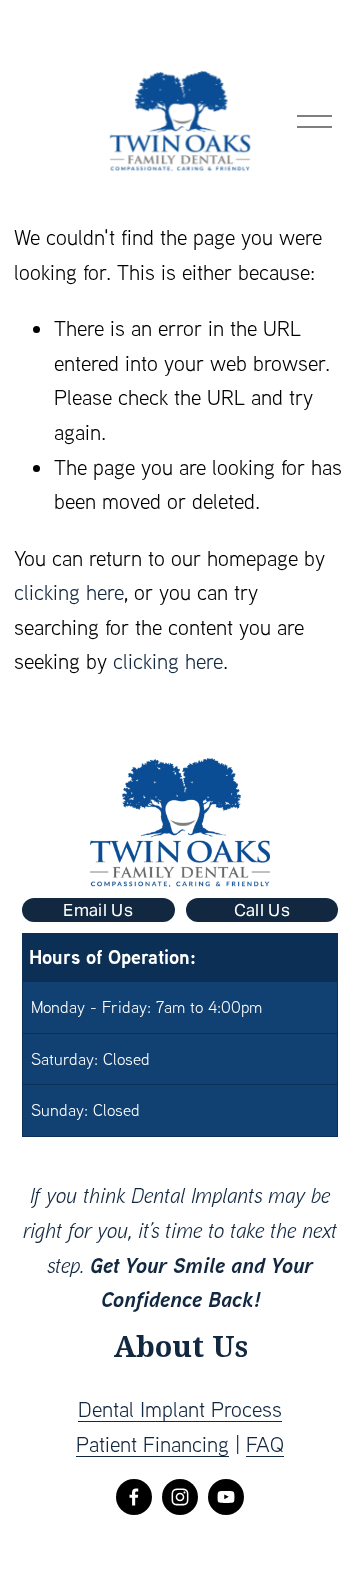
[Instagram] (180, 1497)
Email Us (98, 910)
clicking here (69, 592)
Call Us (262, 910)
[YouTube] (226, 1497)
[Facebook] (134, 1497)
